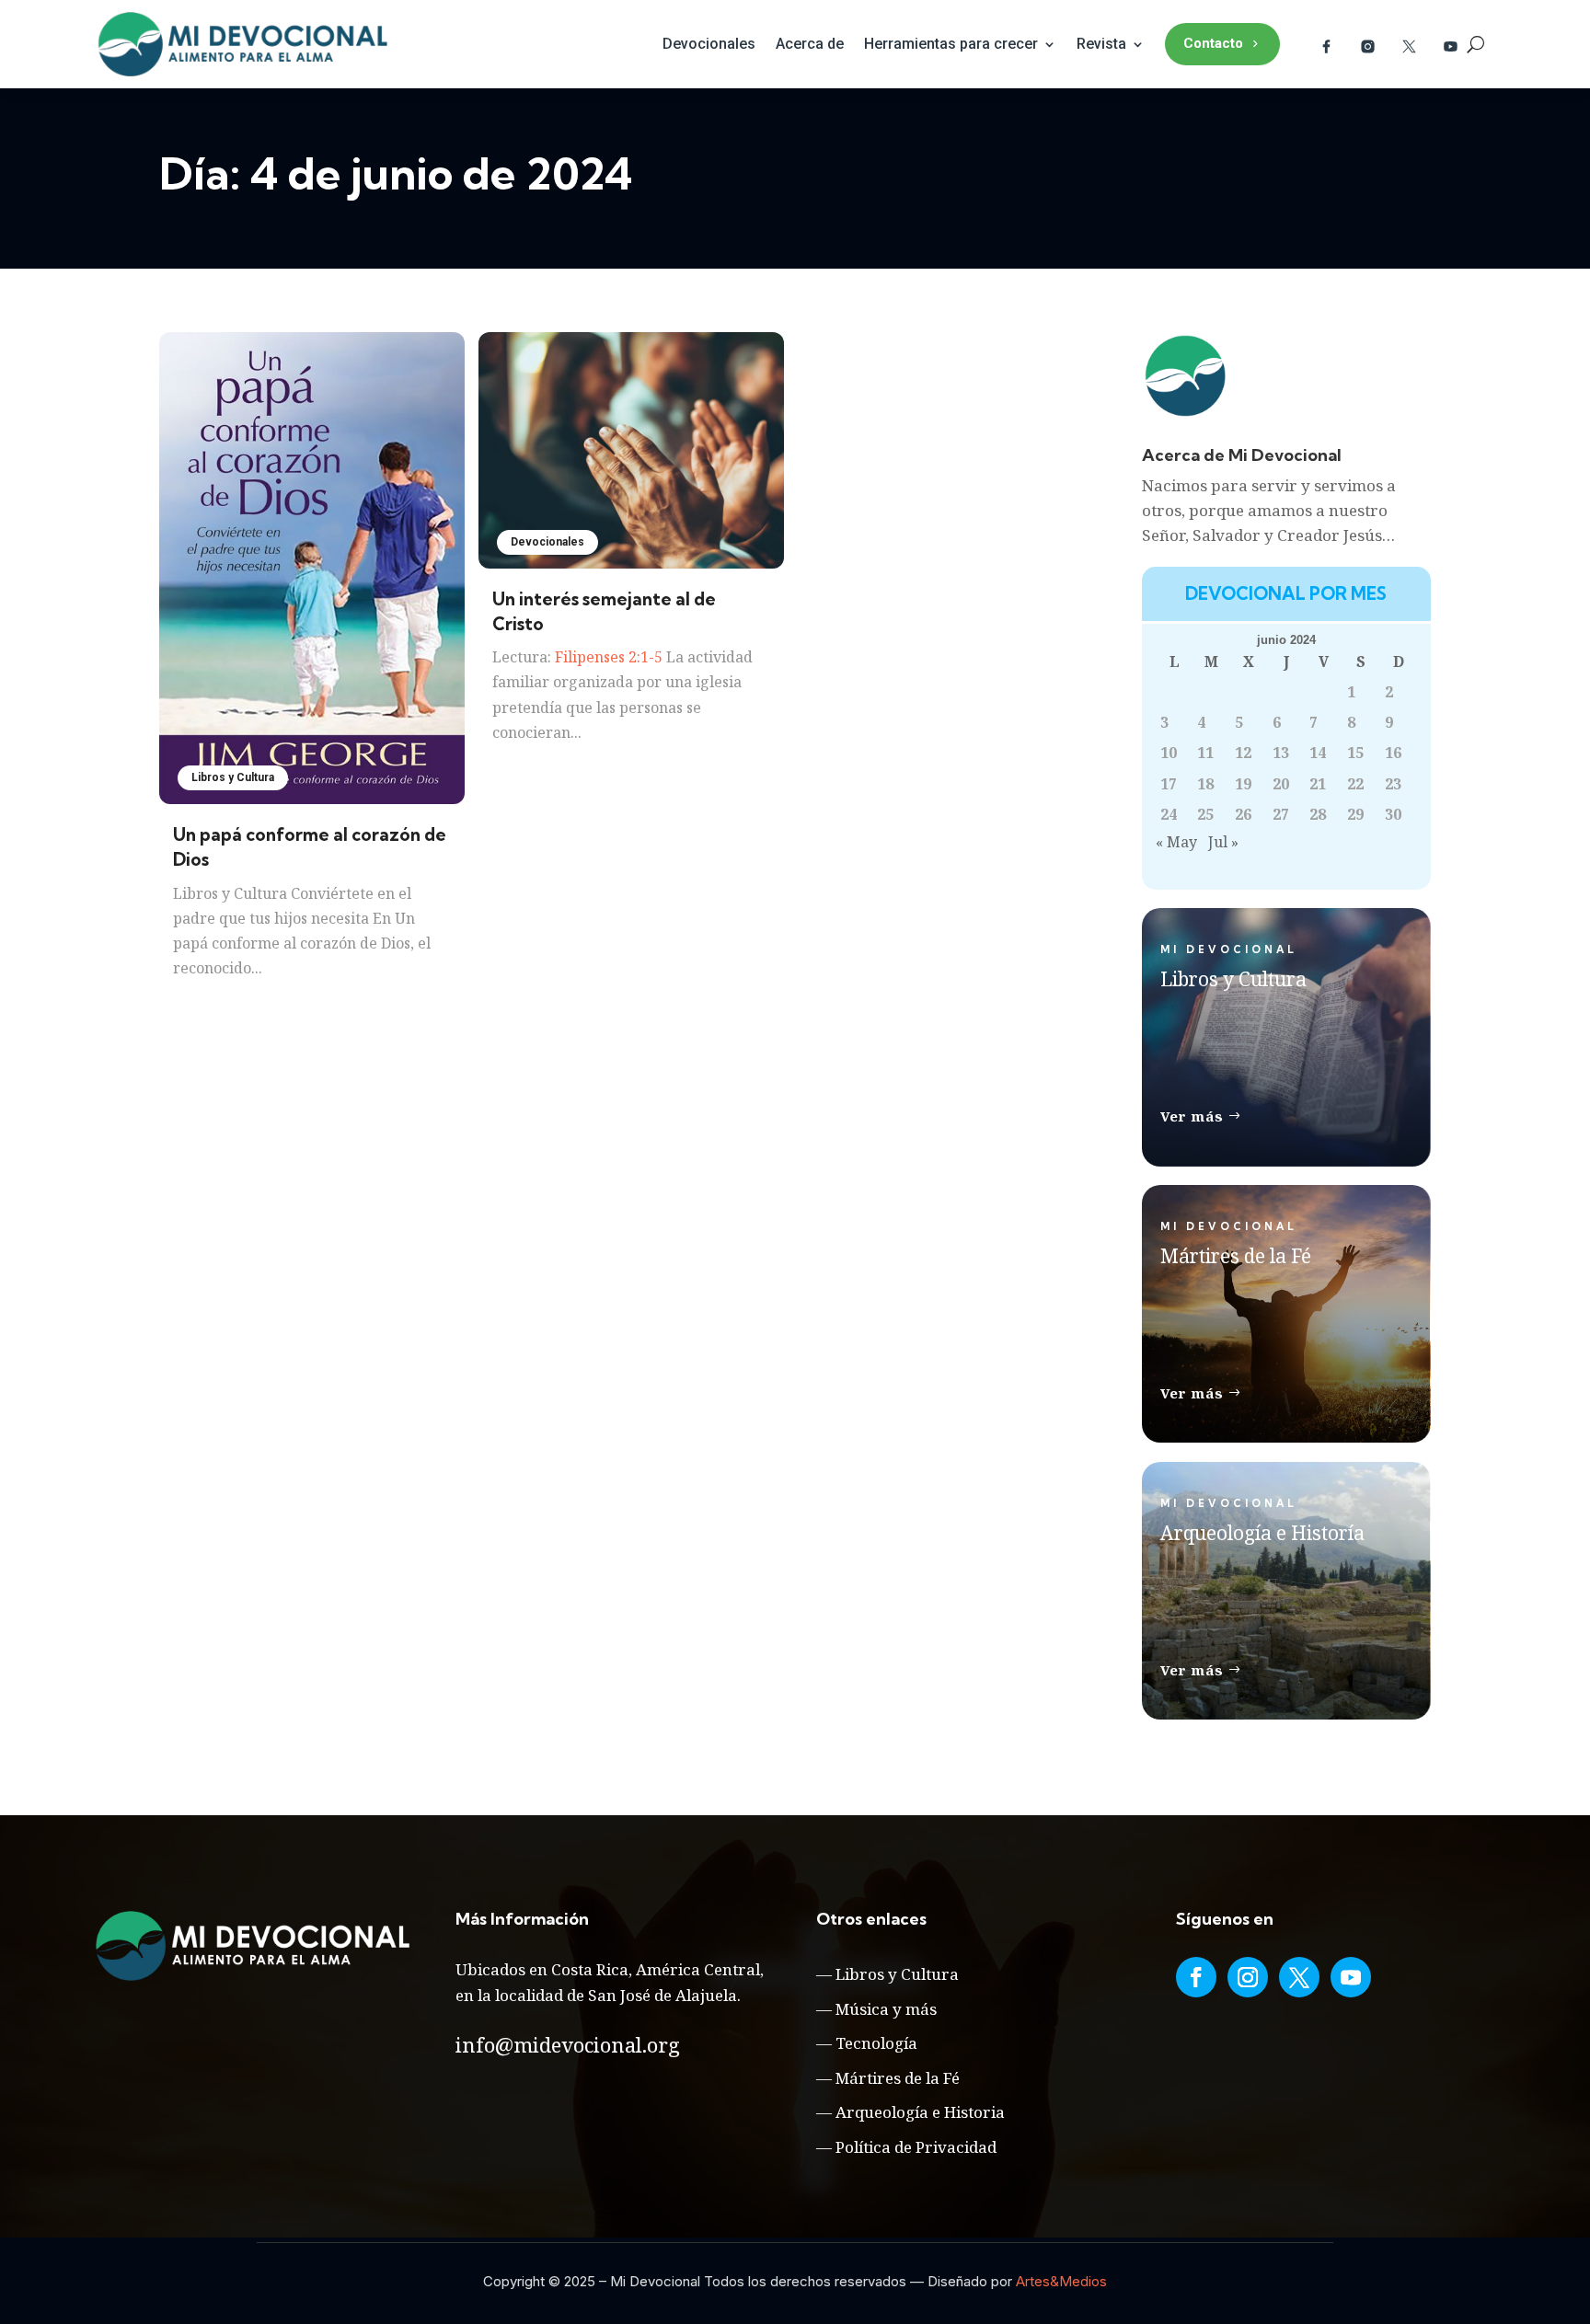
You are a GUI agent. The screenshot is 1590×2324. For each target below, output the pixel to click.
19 (1243, 784)
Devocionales (709, 44)
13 (1281, 753)
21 (1318, 784)
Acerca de (810, 44)
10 (1169, 753)
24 (1169, 814)
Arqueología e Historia (920, 2112)
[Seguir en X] (1299, 1977)
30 (1393, 814)
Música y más (886, 2009)
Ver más (1192, 1116)
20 (1281, 784)
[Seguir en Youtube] (1351, 1977)
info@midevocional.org (568, 2044)
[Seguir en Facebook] (1196, 1977)
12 (1243, 753)
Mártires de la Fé (898, 2078)
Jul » (1223, 842)
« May (1176, 842)
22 (1355, 784)
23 (1393, 784)
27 (1281, 814)
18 (1205, 784)
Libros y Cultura (233, 777)
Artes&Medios (1061, 2281)
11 (1205, 753)
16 (1393, 753)
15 (1355, 753)
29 (1355, 814)
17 (1169, 784)
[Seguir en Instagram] (1248, 1977)
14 (1318, 753)
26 (1243, 814)
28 (1318, 814)
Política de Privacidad (916, 2147)
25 (1205, 814)
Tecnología (876, 2043)
